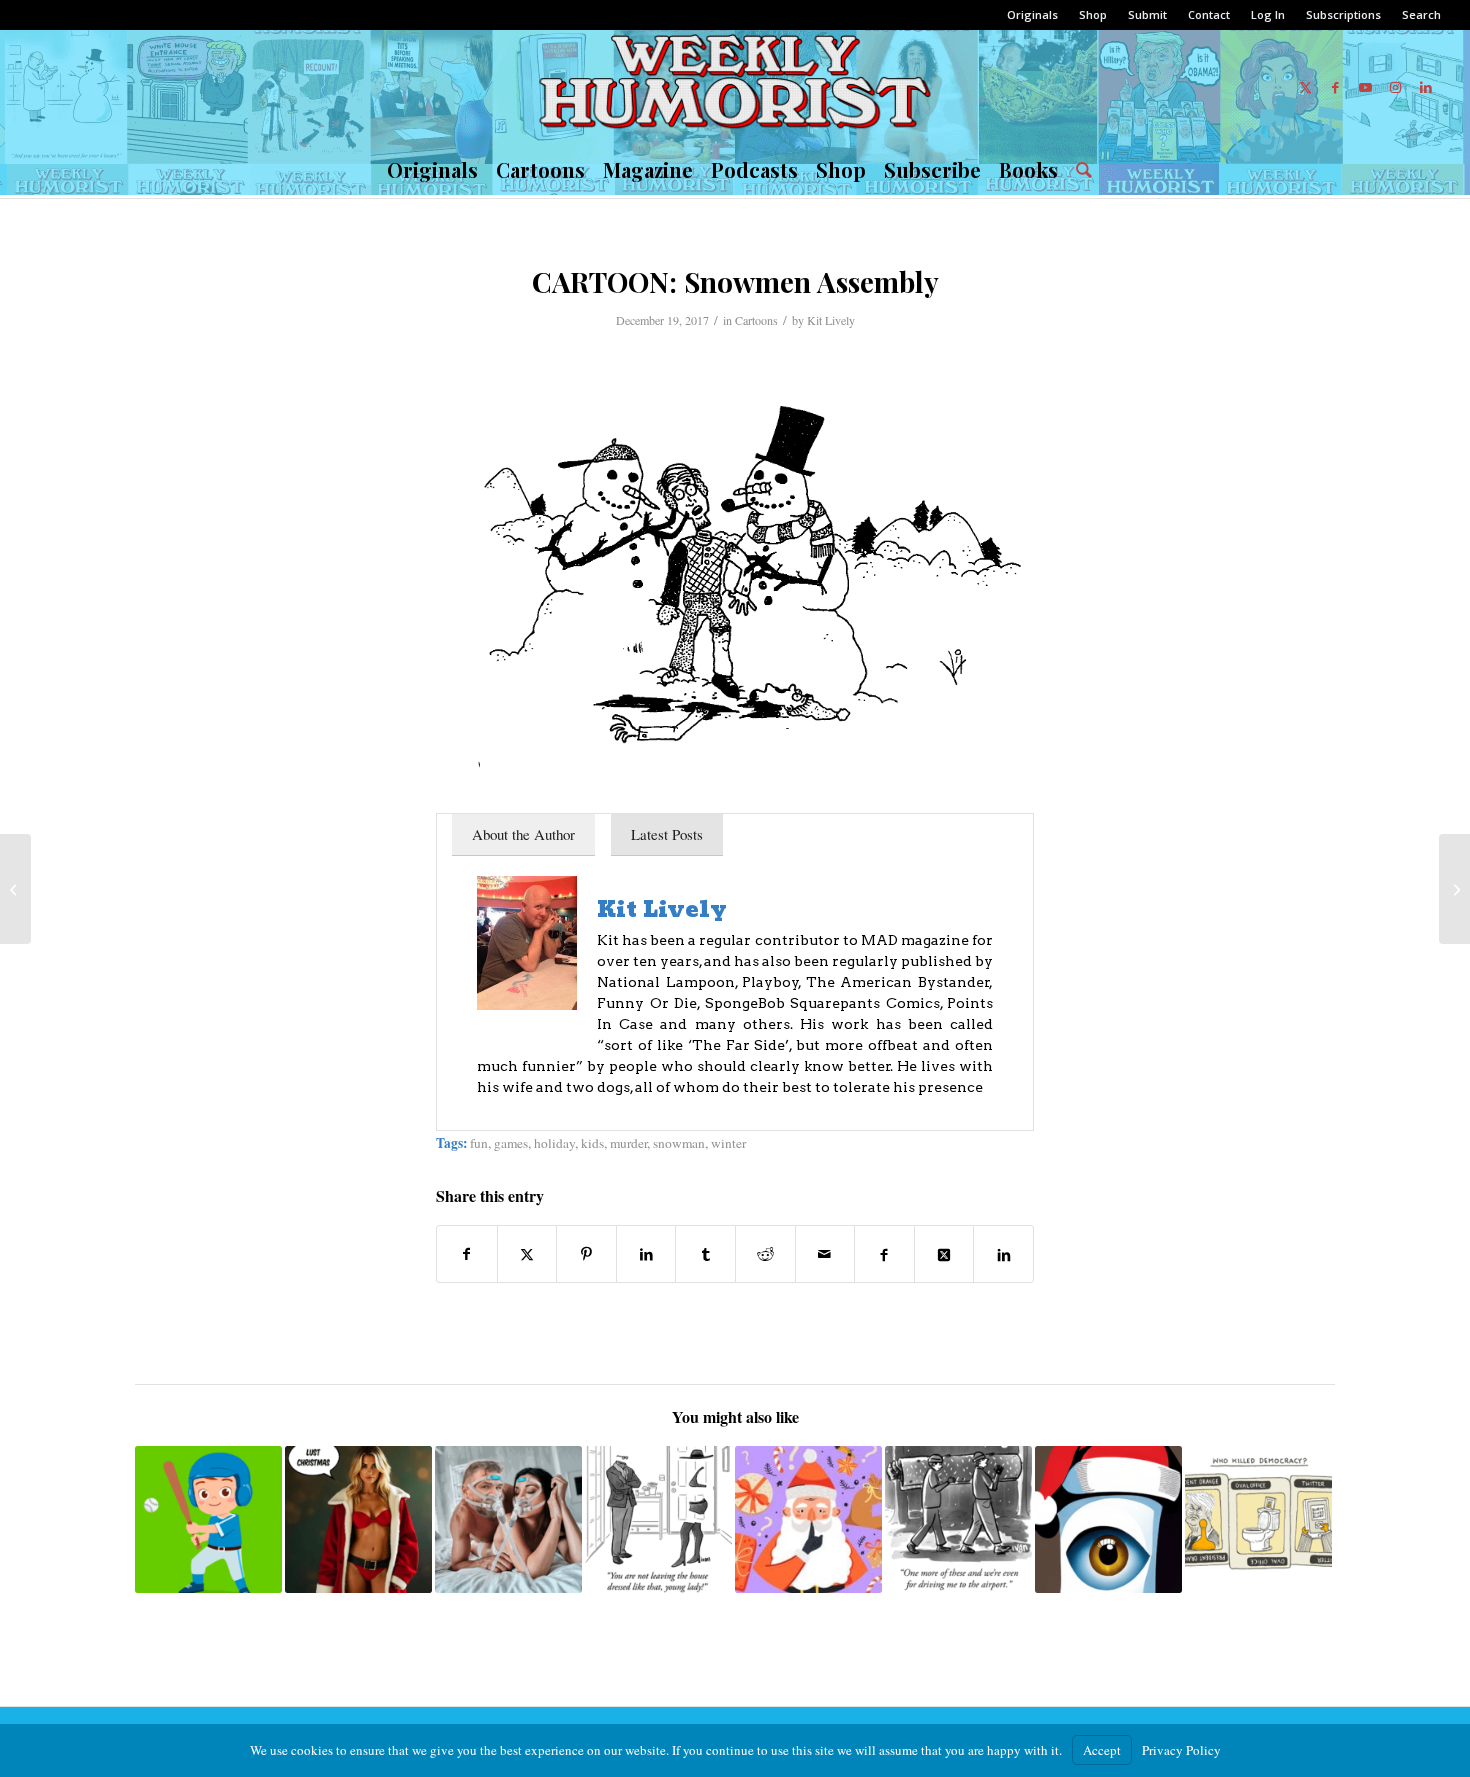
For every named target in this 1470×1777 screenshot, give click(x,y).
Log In (1268, 14)
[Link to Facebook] (1336, 87)
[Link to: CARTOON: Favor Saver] (958, 1519)
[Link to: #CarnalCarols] (358, 1519)
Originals (1032, 14)
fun (479, 1143)
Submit (1147, 14)
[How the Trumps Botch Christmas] (1454, 889)
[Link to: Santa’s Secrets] (808, 1519)
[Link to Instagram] (1396, 87)
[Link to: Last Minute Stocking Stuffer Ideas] (1108, 1519)
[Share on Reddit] (765, 1254)
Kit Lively (831, 320)
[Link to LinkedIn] (1426, 87)
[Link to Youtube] (1366, 87)
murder (628, 1143)
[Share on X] (527, 1254)
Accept (1102, 1750)
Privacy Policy (1181, 1750)
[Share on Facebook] (467, 1254)
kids (592, 1143)
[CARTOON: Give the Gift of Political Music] (15, 889)
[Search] (1079, 170)
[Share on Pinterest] (586, 1254)
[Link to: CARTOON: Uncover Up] (658, 1519)
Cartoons (756, 320)
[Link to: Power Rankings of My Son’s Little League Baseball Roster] (208, 1519)
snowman (679, 1143)
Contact (1209, 14)
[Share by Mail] (825, 1254)
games (511, 1143)
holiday (554, 1143)
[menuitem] (1033, 15)
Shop (1093, 14)
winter (728, 1143)
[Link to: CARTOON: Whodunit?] (1258, 1519)
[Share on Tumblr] (705, 1254)
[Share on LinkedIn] (646, 1254)
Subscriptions (1343, 14)
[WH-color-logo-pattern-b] (734, 87)
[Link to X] (1306, 87)
